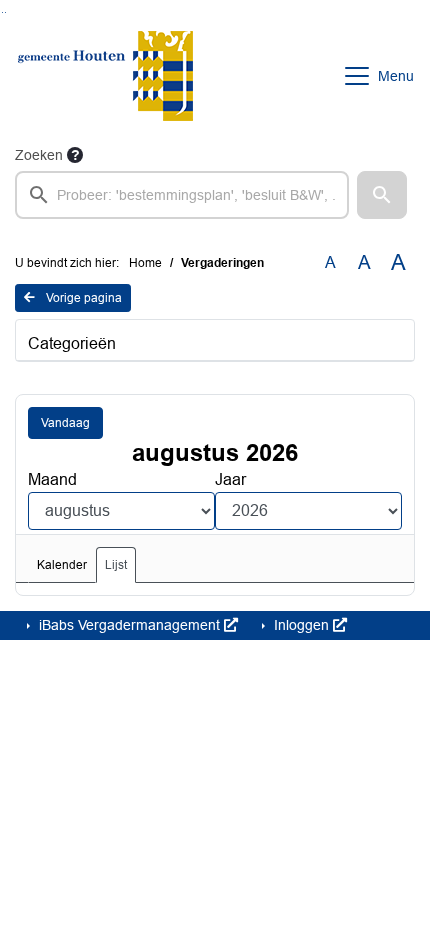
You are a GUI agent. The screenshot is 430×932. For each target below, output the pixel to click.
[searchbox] (182, 195)
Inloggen (301, 625)
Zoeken (39, 155)
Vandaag (65, 423)
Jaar (230, 479)
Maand (52, 479)
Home (145, 263)
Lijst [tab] (116, 565)
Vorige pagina (82, 298)
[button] (382, 195)
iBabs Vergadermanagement (129, 625)
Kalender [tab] (62, 565)
